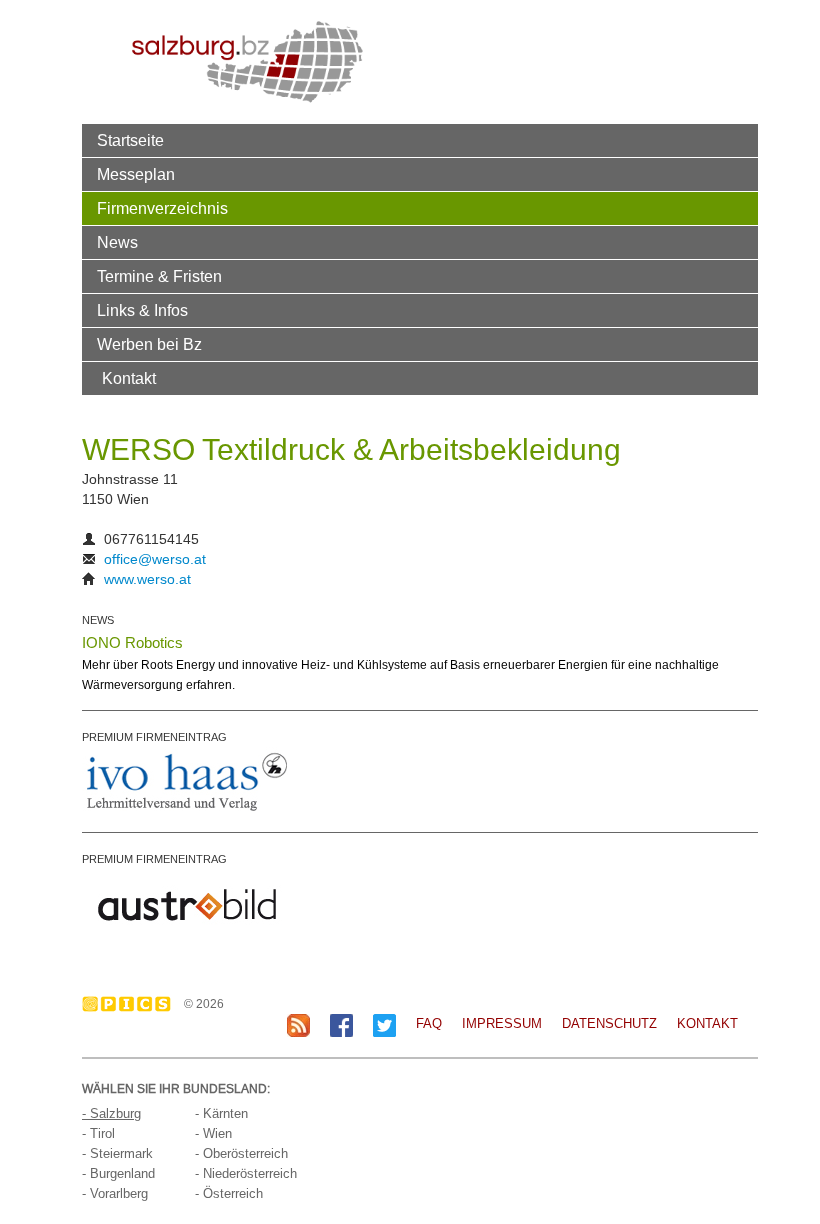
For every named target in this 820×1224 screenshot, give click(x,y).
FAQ (429, 1023)
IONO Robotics (132, 642)
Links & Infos (142, 310)
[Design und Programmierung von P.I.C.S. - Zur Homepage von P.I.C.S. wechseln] (131, 1004)
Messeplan (136, 174)
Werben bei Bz (149, 344)
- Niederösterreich (246, 1173)
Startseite (130, 140)
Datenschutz (609, 1023)
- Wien (213, 1133)
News (117, 242)
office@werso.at (155, 559)
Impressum (502, 1023)
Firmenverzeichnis (162, 208)
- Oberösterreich (241, 1153)
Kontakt (129, 378)
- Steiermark (117, 1153)
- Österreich (229, 1193)
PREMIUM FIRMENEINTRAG (154, 737)
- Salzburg (111, 1113)
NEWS (98, 620)
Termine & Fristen (159, 276)
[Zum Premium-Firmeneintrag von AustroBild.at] (187, 903)
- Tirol (98, 1133)
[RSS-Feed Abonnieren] (298, 1024)
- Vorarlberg (115, 1193)
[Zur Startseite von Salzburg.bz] (247, 61)
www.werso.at (147, 579)
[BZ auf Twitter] (384, 1024)
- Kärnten (221, 1113)
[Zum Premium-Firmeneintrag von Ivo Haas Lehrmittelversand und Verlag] (187, 781)
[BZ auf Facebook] (341, 1024)
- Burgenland (118, 1173)
